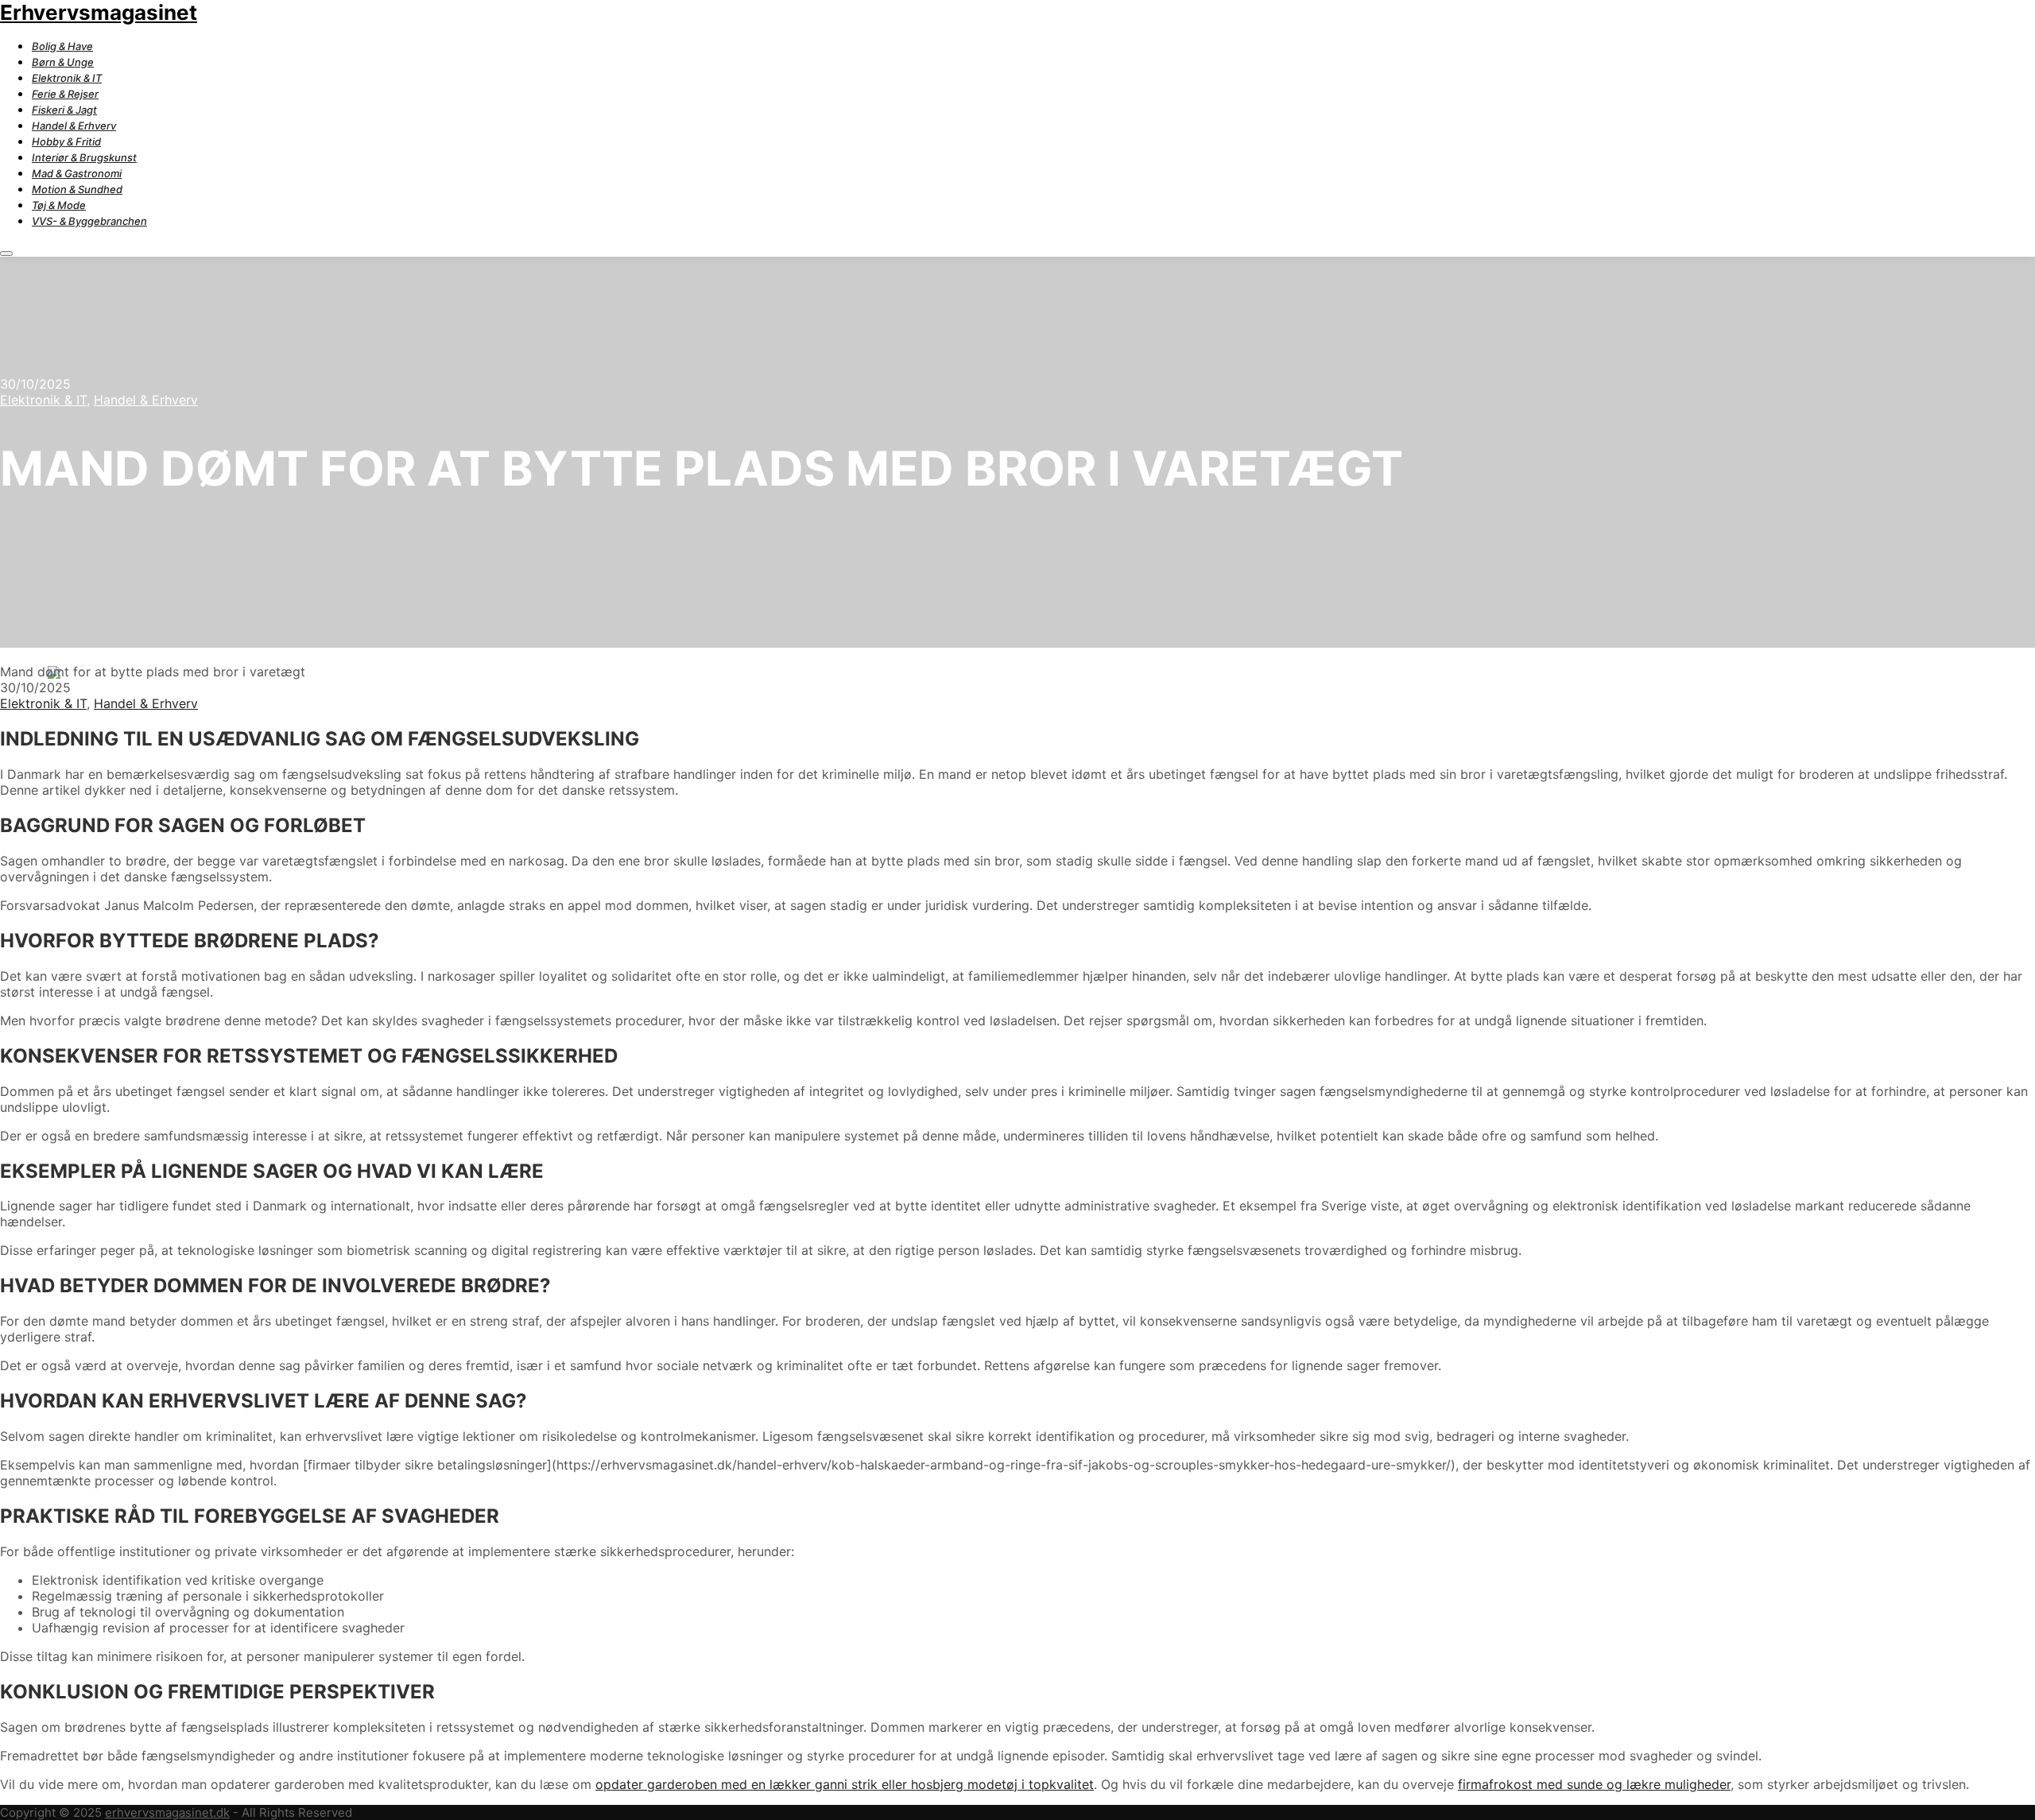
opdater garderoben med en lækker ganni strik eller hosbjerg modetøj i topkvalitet (845, 1784)
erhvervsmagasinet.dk (167, 1812)
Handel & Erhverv (146, 400)
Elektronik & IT (43, 400)
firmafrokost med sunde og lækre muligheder (1594, 1784)
